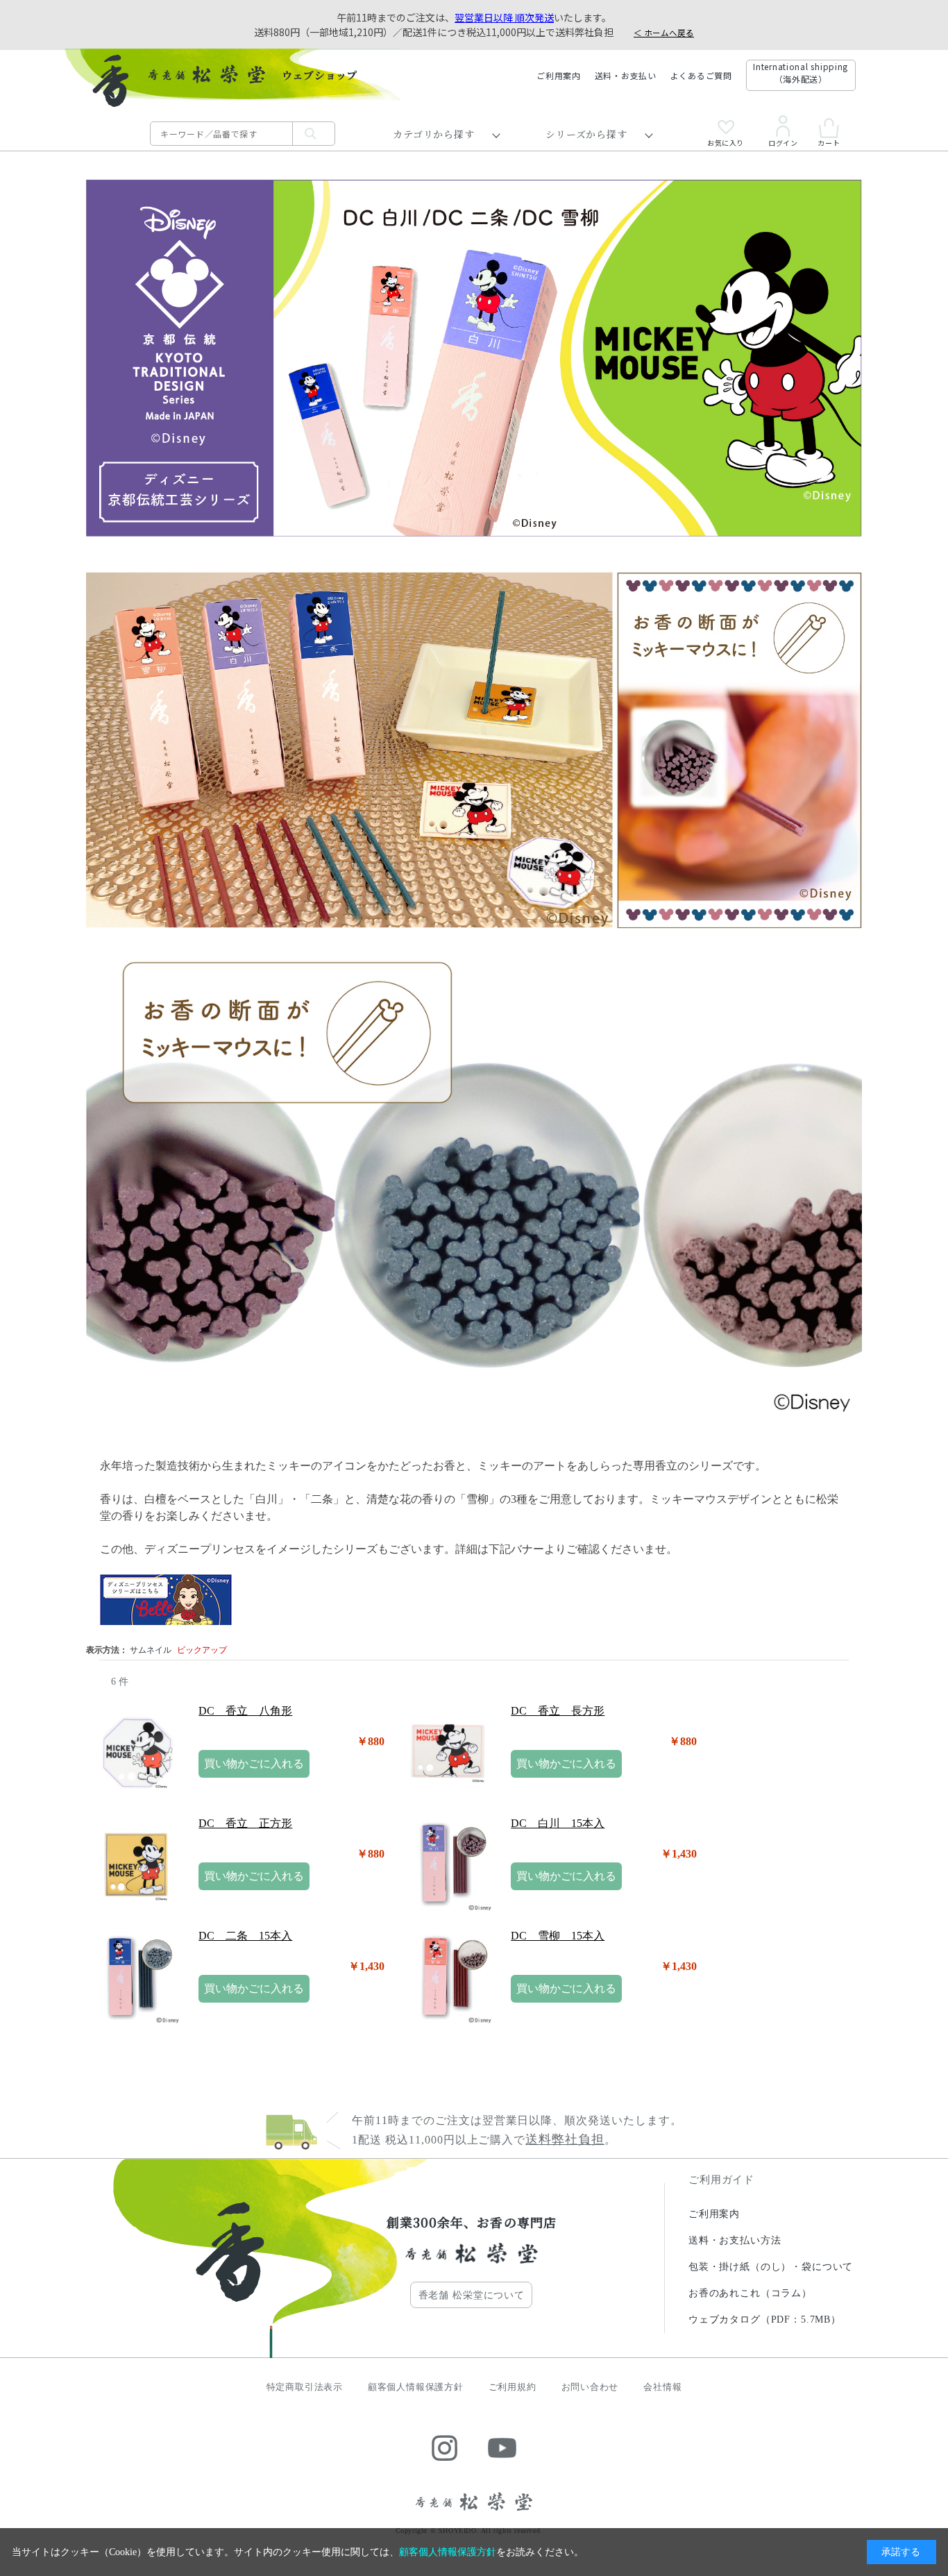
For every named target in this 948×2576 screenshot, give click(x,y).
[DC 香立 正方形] (135, 1864)
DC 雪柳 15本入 (558, 1936)
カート (829, 142)
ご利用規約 (513, 2387)
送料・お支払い (626, 75)
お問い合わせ (590, 2387)
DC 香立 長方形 (558, 1711)
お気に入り (726, 142)
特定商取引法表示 (305, 2387)
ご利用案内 (559, 75)
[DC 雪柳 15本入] (448, 1977)
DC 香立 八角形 (245, 1711)
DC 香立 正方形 (245, 1823)
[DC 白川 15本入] (448, 1864)
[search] (314, 134)
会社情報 (662, 2387)
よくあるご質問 (701, 75)
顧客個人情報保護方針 (416, 2387)
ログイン (783, 142)
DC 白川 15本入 (558, 1823)
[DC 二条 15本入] (135, 1977)
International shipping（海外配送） (801, 73)
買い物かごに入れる (254, 1763)
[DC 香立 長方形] (448, 1752)
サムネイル (151, 1650)
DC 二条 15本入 (245, 1936)
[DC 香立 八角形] (135, 1752)
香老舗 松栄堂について (472, 2295)
